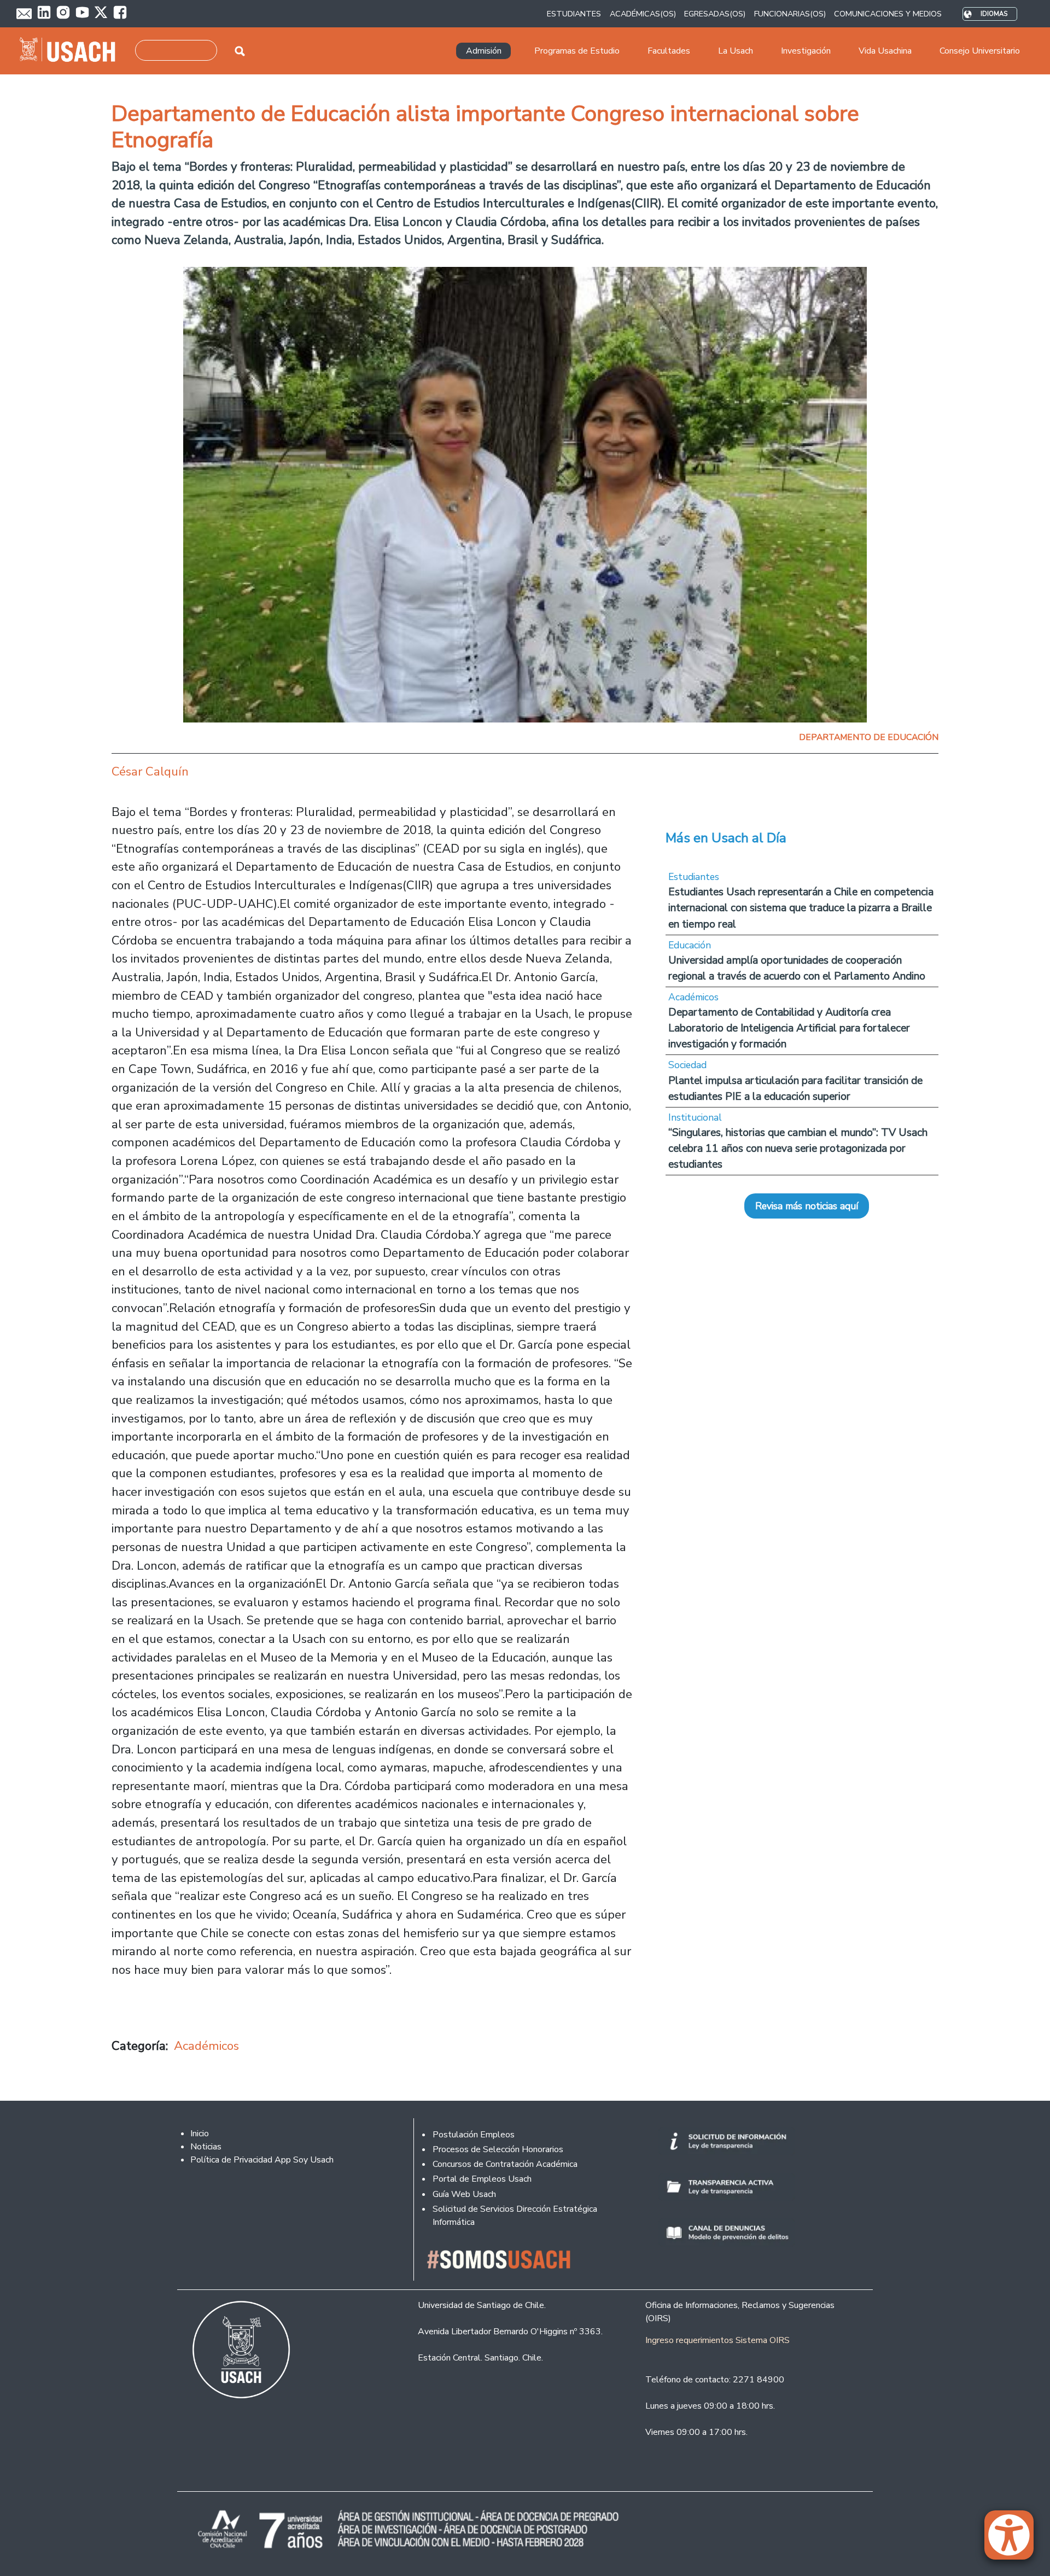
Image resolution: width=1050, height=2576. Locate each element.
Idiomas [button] (994, 14)
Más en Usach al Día (726, 838)
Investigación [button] (806, 51)
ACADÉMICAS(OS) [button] (643, 14)
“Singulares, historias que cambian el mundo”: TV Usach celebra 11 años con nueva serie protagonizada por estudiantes (798, 1148)
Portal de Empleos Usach (482, 2179)
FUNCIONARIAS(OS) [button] (790, 14)
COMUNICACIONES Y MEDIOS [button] (888, 14)
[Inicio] (72, 51)
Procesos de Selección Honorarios (498, 2149)
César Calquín (150, 771)
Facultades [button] (669, 51)
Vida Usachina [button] (885, 51)
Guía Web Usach (464, 2194)
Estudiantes (694, 877)
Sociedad (687, 1065)
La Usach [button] (736, 51)
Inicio (200, 2134)
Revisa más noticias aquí (807, 1206)
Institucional (695, 1117)
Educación (690, 945)
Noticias (206, 2147)
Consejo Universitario (980, 51)
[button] (1014, 2540)
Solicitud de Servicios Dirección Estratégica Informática (515, 2216)
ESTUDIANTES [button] (574, 14)
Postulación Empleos (474, 2135)
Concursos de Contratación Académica (505, 2164)
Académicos (206, 2046)
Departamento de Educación (869, 737)
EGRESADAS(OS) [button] (715, 14)
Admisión (484, 51)
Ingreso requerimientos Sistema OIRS (717, 2340)
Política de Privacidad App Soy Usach (262, 2160)
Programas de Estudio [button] (577, 51)
